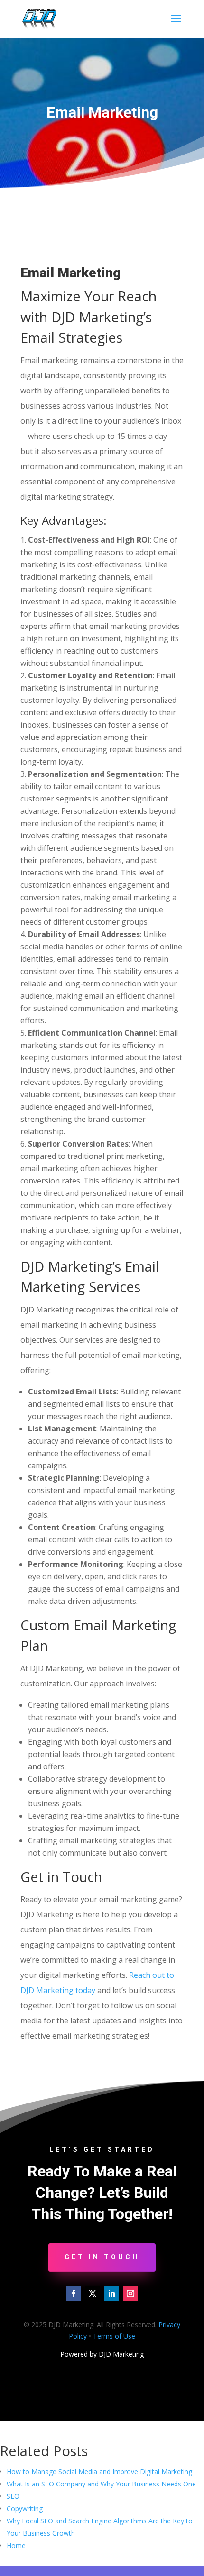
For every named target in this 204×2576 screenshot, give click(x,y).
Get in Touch (102, 2257)
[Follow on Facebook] (74, 2294)
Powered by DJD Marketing (102, 2354)
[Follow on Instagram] (130, 2294)
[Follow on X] (93, 2294)
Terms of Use (114, 2336)
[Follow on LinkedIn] (111, 2294)
